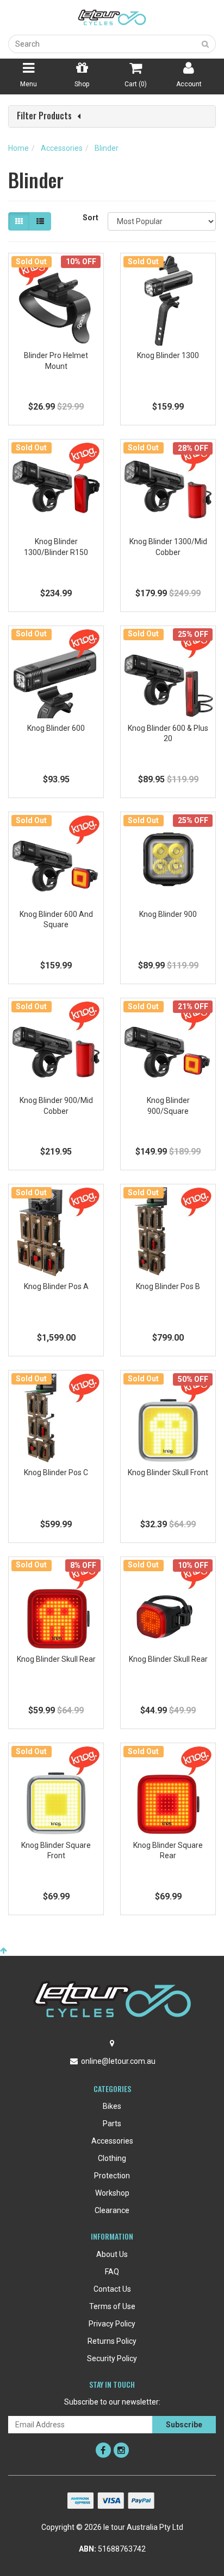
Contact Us (112, 2289)
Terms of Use (112, 2306)
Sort (91, 218)
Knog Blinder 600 (56, 728)
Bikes (112, 2106)
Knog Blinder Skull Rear (56, 1659)
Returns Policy (112, 2341)
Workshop (112, 2193)
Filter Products (44, 116)
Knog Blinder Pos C (56, 1472)
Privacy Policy (112, 2324)
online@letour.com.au (118, 2061)
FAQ (112, 2272)
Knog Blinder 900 (168, 914)
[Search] (206, 44)
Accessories (62, 148)
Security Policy (112, 2358)
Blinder (107, 148)
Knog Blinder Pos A (56, 1286)
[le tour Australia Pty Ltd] (112, 17)
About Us (112, 2254)
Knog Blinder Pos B (168, 1286)
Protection (112, 2176)
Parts (112, 2124)
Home (18, 148)
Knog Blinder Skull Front (168, 1472)
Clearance (112, 2210)
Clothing (112, 2158)
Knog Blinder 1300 (168, 355)
